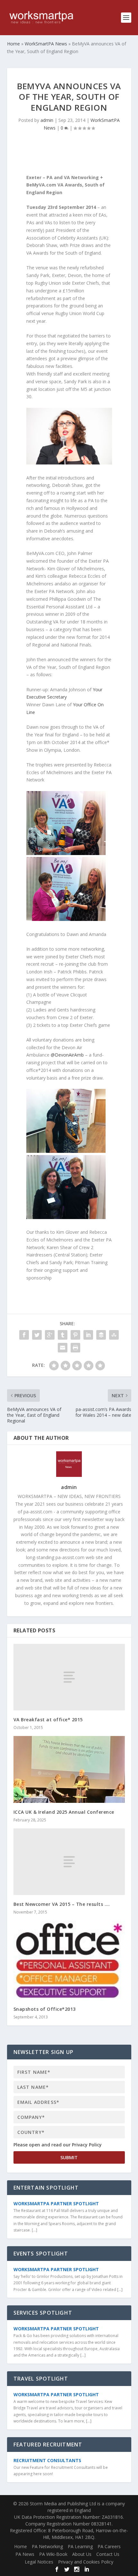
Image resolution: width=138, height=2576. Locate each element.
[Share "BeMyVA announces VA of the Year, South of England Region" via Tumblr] (63, 1335)
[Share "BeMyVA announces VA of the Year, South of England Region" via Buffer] (101, 1335)
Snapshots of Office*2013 (45, 2009)
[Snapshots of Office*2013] (69, 1960)
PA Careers (109, 2546)
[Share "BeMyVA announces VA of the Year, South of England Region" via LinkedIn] (88, 1335)
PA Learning (80, 2546)
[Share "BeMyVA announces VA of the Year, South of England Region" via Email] (63, 1348)
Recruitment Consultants (47, 2460)
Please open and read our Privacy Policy (58, 2145)
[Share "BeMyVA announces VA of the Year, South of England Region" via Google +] (50, 1335)
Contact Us (108, 2554)
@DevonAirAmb (67, 1055)
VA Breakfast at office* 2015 (48, 1720)
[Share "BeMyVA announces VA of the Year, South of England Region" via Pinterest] (75, 1335)
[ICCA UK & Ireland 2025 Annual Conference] (69, 1769)
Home (21, 2546)
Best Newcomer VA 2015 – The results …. (62, 1904)
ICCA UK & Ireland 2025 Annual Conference (64, 1812)
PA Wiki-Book (53, 2554)
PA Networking (47, 2546)
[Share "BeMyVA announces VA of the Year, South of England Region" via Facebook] (24, 1335)
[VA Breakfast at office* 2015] (69, 1677)
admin (47, 120)
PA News (25, 2554)
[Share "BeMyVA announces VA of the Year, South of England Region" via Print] (75, 1348)
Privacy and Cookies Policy (86, 2562)
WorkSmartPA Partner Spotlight (56, 2203)
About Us (82, 2554)
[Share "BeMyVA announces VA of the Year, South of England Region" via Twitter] (37, 1335)
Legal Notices (39, 2562)
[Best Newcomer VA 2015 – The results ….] (69, 1862)
